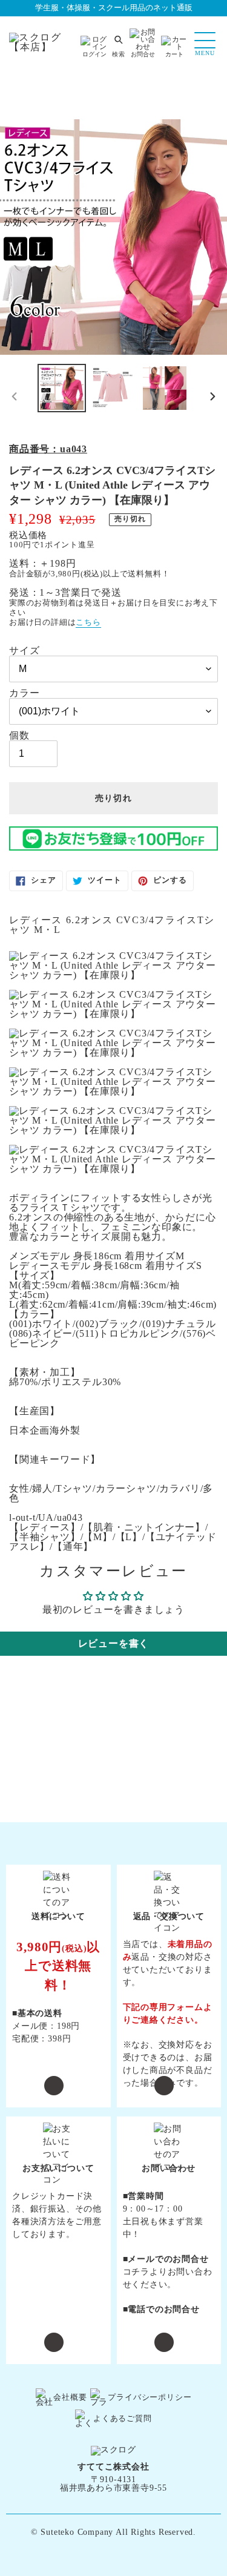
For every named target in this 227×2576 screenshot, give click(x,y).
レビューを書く (114, 1643)
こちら (88, 622)
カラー (24, 693)
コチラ (136, 2272)
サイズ (24, 651)
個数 (19, 736)
